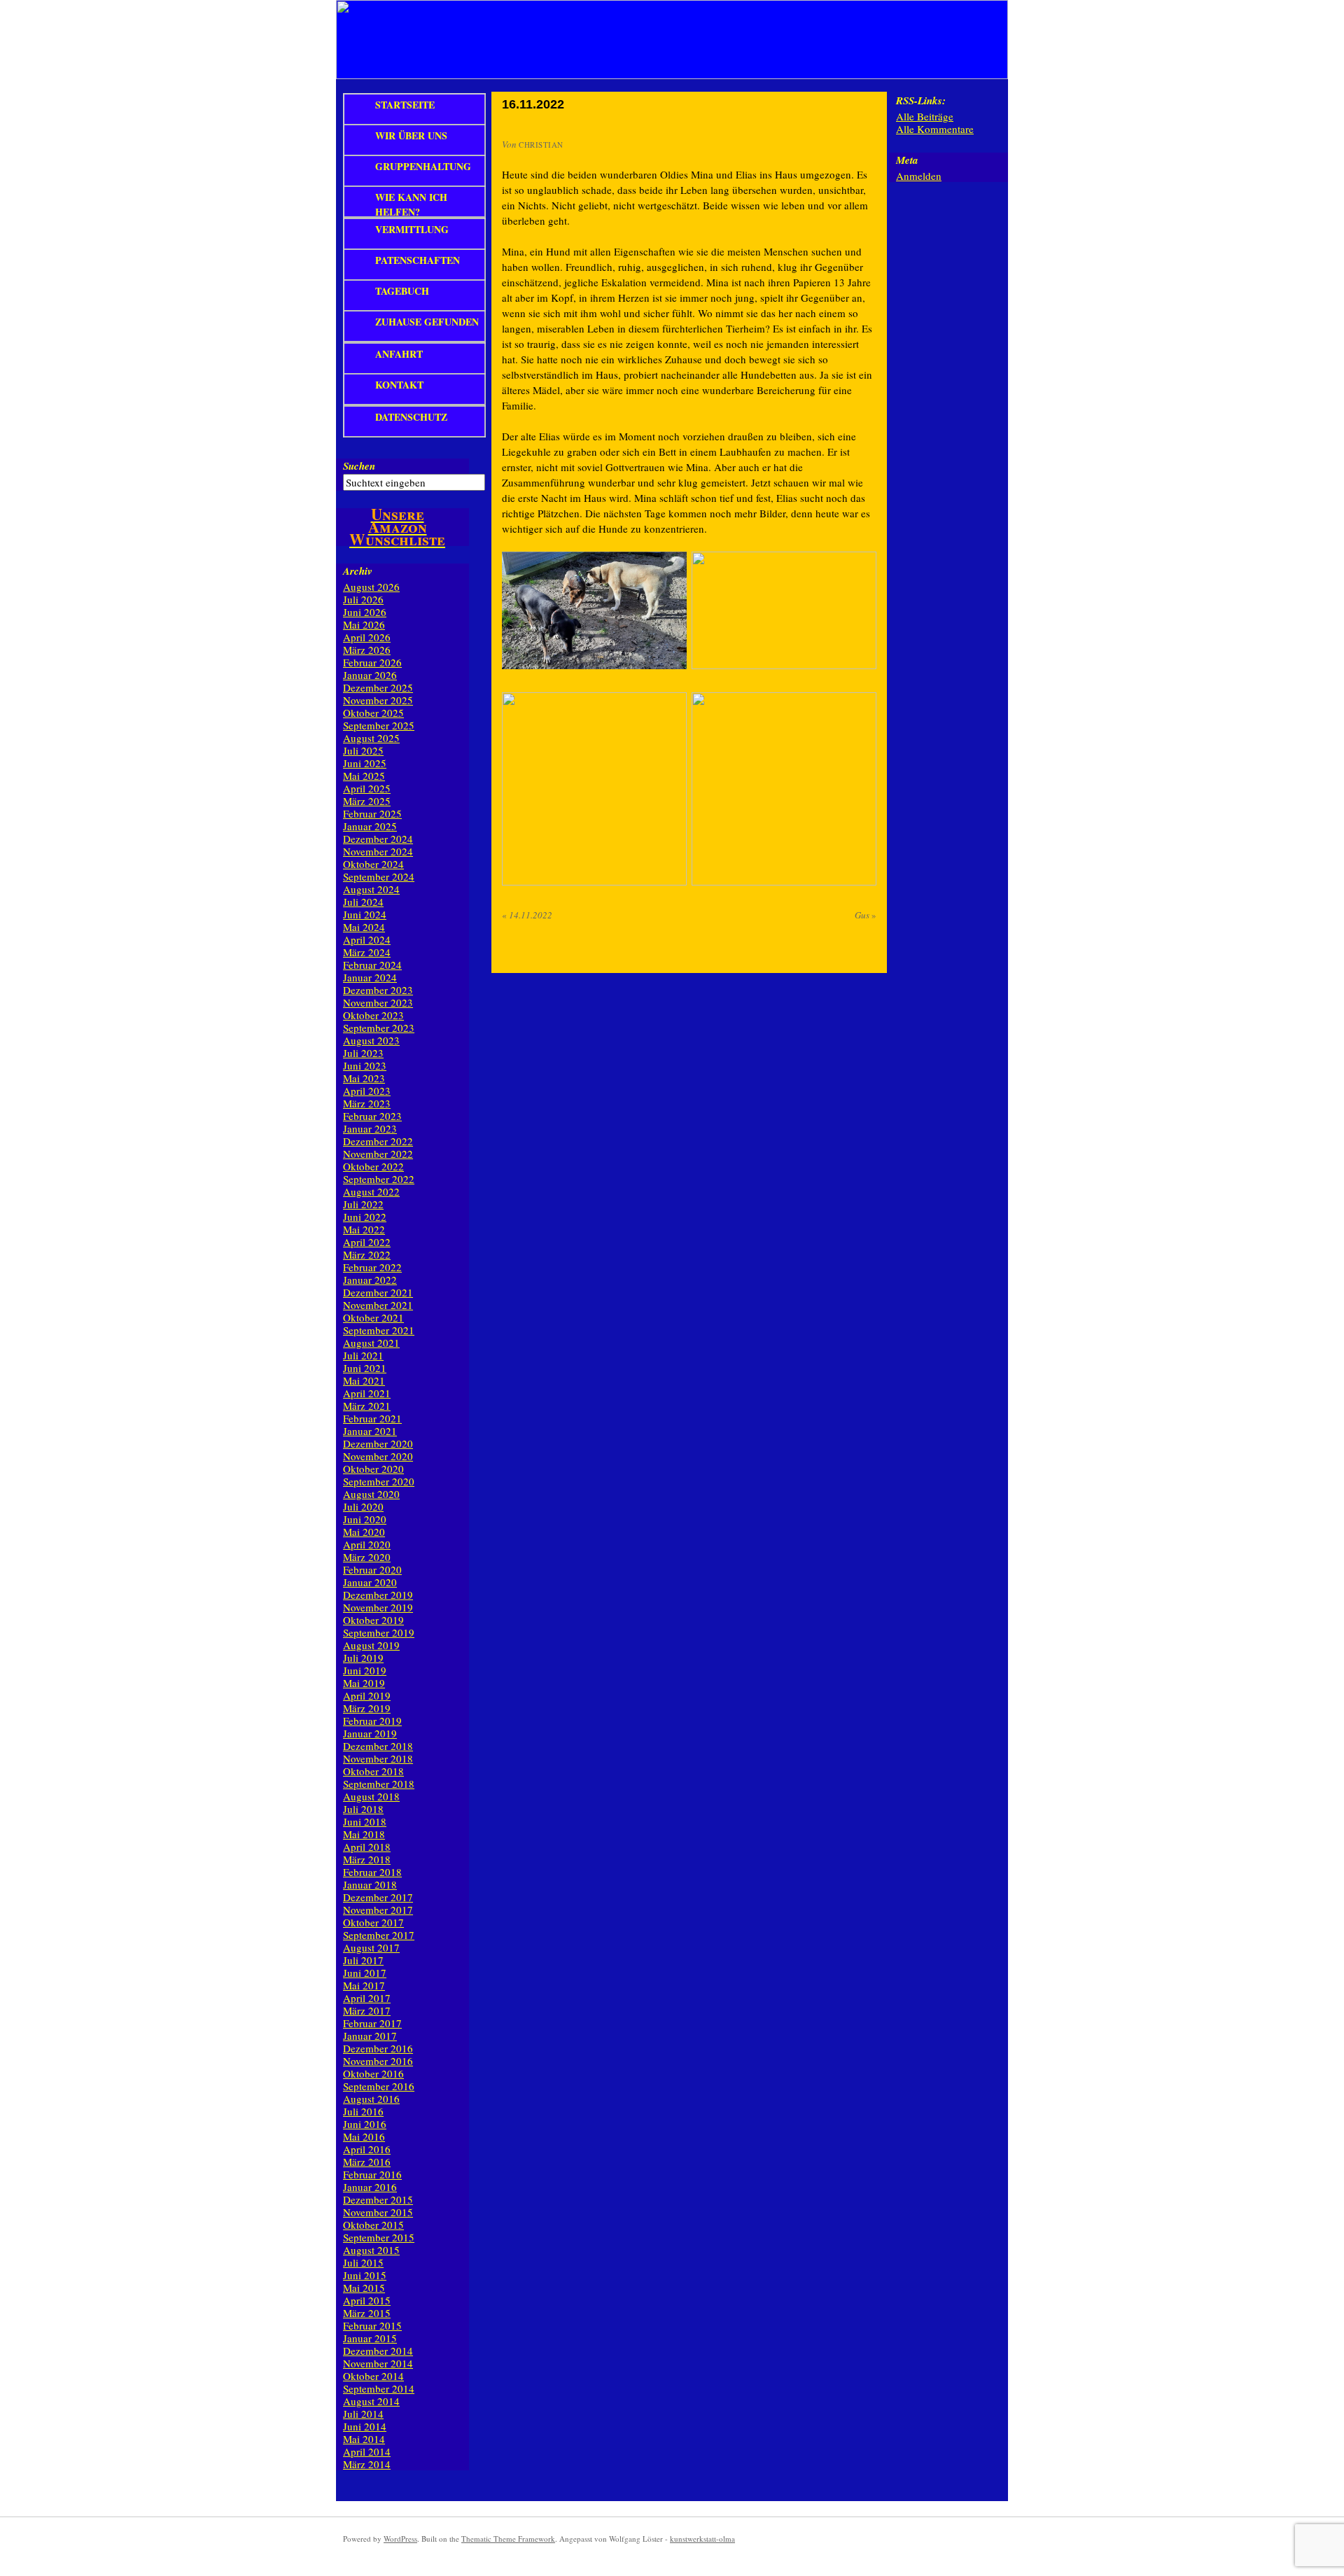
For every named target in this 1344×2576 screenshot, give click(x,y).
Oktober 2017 (373, 1922)
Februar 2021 (372, 1418)
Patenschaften (418, 260)
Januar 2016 (370, 2187)
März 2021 (367, 1406)
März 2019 (367, 1708)
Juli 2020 (363, 1506)
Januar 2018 (370, 1884)
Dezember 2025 (378, 687)
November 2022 (378, 1154)
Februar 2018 (372, 1872)
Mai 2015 (364, 2288)
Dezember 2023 (378, 990)
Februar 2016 (372, 2174)
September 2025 (379, 725)
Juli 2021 (363, 1355)
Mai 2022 (364, 1229)
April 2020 (367, 1544)
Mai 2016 (364, 2136)
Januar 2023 (370, 1128)
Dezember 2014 (378, 2351)
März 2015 (367, 2313)
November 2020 (378, 1456)
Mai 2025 (364, 776)
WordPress (400, 2539)
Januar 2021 (370, 1431)
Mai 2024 (364, 927)
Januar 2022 (370, 1280)
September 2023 (379, 1028)
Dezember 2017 (378, 1897)
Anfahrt (399, 354)
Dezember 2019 (378, 1595)
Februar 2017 (372, 2023)
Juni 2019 (365, 1670)
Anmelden (919, 176)
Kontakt (399, 385)
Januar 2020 (370, 1582)
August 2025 (371, 738)
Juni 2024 (365, 914)
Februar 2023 (372, 1116)
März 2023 (367, 1103)
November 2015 (378, 2212)
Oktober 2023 (373, 1015)
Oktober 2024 (373, 864)
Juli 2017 (363, 1960)
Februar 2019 (372, 1721)
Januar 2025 (370, 826)
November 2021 (378, 1305)
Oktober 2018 (373, 1771)
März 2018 (367, 1859)
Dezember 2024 (378, 839)
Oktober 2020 (373, 1469)
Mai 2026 (364, 624)
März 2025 (367, 801)
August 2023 (371, 1040)
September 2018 (379, 1784)
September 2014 (379, 2388)
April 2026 (367, 637)
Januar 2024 (370, 977)
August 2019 (371, 1645)
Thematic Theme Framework (508, 2539)
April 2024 (367, 939)
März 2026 (367, 650)
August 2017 (371, 1947)
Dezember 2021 (378, 1292)
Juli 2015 (363, 2262)
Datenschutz (411, 417)
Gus (866, 915)
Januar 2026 (370, 675)
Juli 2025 (363, 750)
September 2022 (379, 1179)
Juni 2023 (365, 1065)
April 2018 (367, 1847)
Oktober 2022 (373, 1166)
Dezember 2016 (378, 2048)
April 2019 (367, 1695)
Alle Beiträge (925, 116)
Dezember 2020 (378, 1443)
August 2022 (371, 1191)
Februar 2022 (372, 1267)
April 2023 (367, 1091)
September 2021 (379, 1330)
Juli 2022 (363, 1204)
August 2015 (371, 2250)
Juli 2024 (363, 902)
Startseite (405, 105)
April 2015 (367, 2300)
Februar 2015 (372, 2325)
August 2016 (371, 2099)
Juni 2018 (365, 1821)
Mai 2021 (364, 1380)
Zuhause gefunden (427, 322)
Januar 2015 (370, 2338)
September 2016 (379, 2086)
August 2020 (371, 1494)
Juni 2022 (365, 1217)
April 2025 (367, 788)
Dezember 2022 (378, 1141)
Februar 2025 (372, 813)
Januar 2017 (370, 2036)
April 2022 (367, 1242)
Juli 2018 (363, 1809)
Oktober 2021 (373, 1317)
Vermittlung (412, 229)
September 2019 (379, 1632)
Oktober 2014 (373, 2376)
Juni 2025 (365, 763)
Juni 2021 (365, 1368)
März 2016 (367, 2162)
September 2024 (379, 876)
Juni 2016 (365, 2124)
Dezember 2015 (378, 2199)
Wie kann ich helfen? (411, 204)
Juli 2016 (363, 2111)
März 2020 (367, 1557)
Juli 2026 (363, 599)
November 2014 (378, 2363)
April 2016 (367, 2149)
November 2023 (378, 1002)
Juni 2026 (365, 612)
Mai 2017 (364, 1985)
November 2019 (378, 1607)
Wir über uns (411, 135)
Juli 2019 (363, 1658)
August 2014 (371, 2401)
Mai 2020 (364, 1532)
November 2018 (378, 1758)
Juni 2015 (365, 2275)
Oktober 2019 (373, 1620)
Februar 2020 (372, 1569)
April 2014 (367, 2451)
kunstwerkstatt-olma (702, 2539)
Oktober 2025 (373, 713)
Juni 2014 (365, 2426)
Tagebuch (402, 291)
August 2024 (371, 889)
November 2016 (378, 2061)
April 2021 (367, 1393)
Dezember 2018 (378, 1746)
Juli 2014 (363, 2414)
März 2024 (367, 952)
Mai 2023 (364, 1078)
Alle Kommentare (935, 129)
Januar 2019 (370, 1733)
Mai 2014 (364, 2439)
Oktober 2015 (373, 2225)
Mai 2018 (364, 1834)
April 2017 (367, 1998)
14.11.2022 (527, 915)
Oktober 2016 (373, 2073)
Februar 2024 (372, 965)
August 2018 (371, 1796)
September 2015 (379, 2237)
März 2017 (367, 2010)
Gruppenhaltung (423, 166)
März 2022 (367, 1254)
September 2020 (379, 1481)
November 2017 (378, 1910)
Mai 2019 (364, 1683)
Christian (541, 145)
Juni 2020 (365, 1519)
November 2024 (378, 851)
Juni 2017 (365, 1973)
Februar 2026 (372, 662)
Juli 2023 (363, 1053)
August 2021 (371, 1343)
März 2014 (367, 2464)
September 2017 (379, 1935)
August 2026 (371, 587)
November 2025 (378, 700)
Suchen (359, 466)
